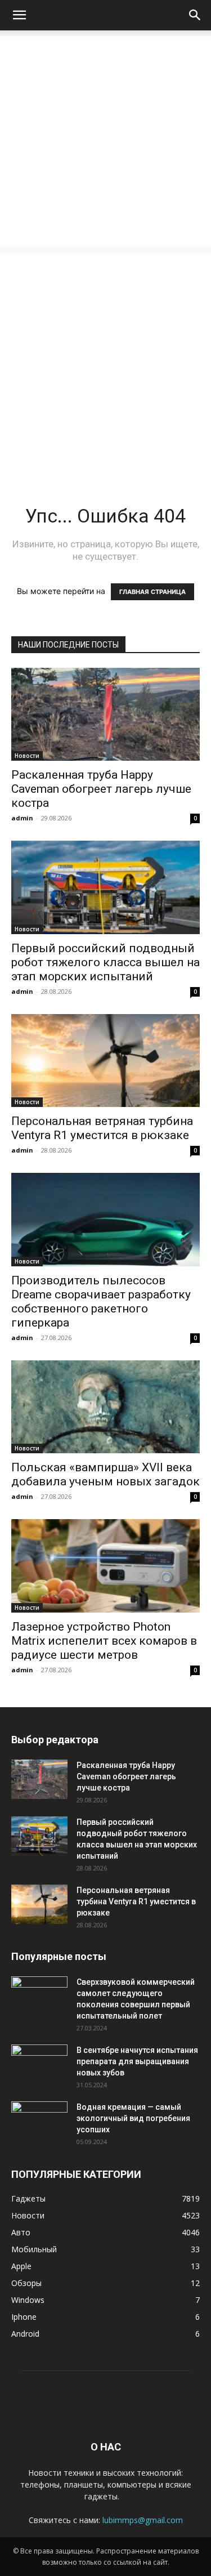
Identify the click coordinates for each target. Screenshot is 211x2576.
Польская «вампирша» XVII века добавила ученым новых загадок (105, 1474)
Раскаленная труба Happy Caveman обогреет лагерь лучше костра (101, 789)
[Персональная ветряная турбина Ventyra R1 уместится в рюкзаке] (105, 1061)
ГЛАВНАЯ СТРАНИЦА (152, 592)
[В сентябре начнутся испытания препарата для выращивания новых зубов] (39, 2064)
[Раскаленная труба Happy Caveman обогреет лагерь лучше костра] (105, 714)
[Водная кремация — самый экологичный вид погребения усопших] (39, 2121)
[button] (19, 15)
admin (22, 818)
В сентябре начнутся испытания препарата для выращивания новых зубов (137, 2061)
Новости (27, 756)
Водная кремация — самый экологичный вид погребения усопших (133, 2118)
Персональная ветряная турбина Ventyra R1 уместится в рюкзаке (102, 1128)
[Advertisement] (105, 142)
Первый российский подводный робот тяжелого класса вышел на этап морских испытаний (105, 962)
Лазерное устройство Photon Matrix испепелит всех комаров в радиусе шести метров (104, 1641)
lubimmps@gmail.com (143, 2520)
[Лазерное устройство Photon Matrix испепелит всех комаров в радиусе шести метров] (105, 1566)
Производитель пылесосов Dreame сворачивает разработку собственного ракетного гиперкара (101, 1302)
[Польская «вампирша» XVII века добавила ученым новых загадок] (105, 1407)
